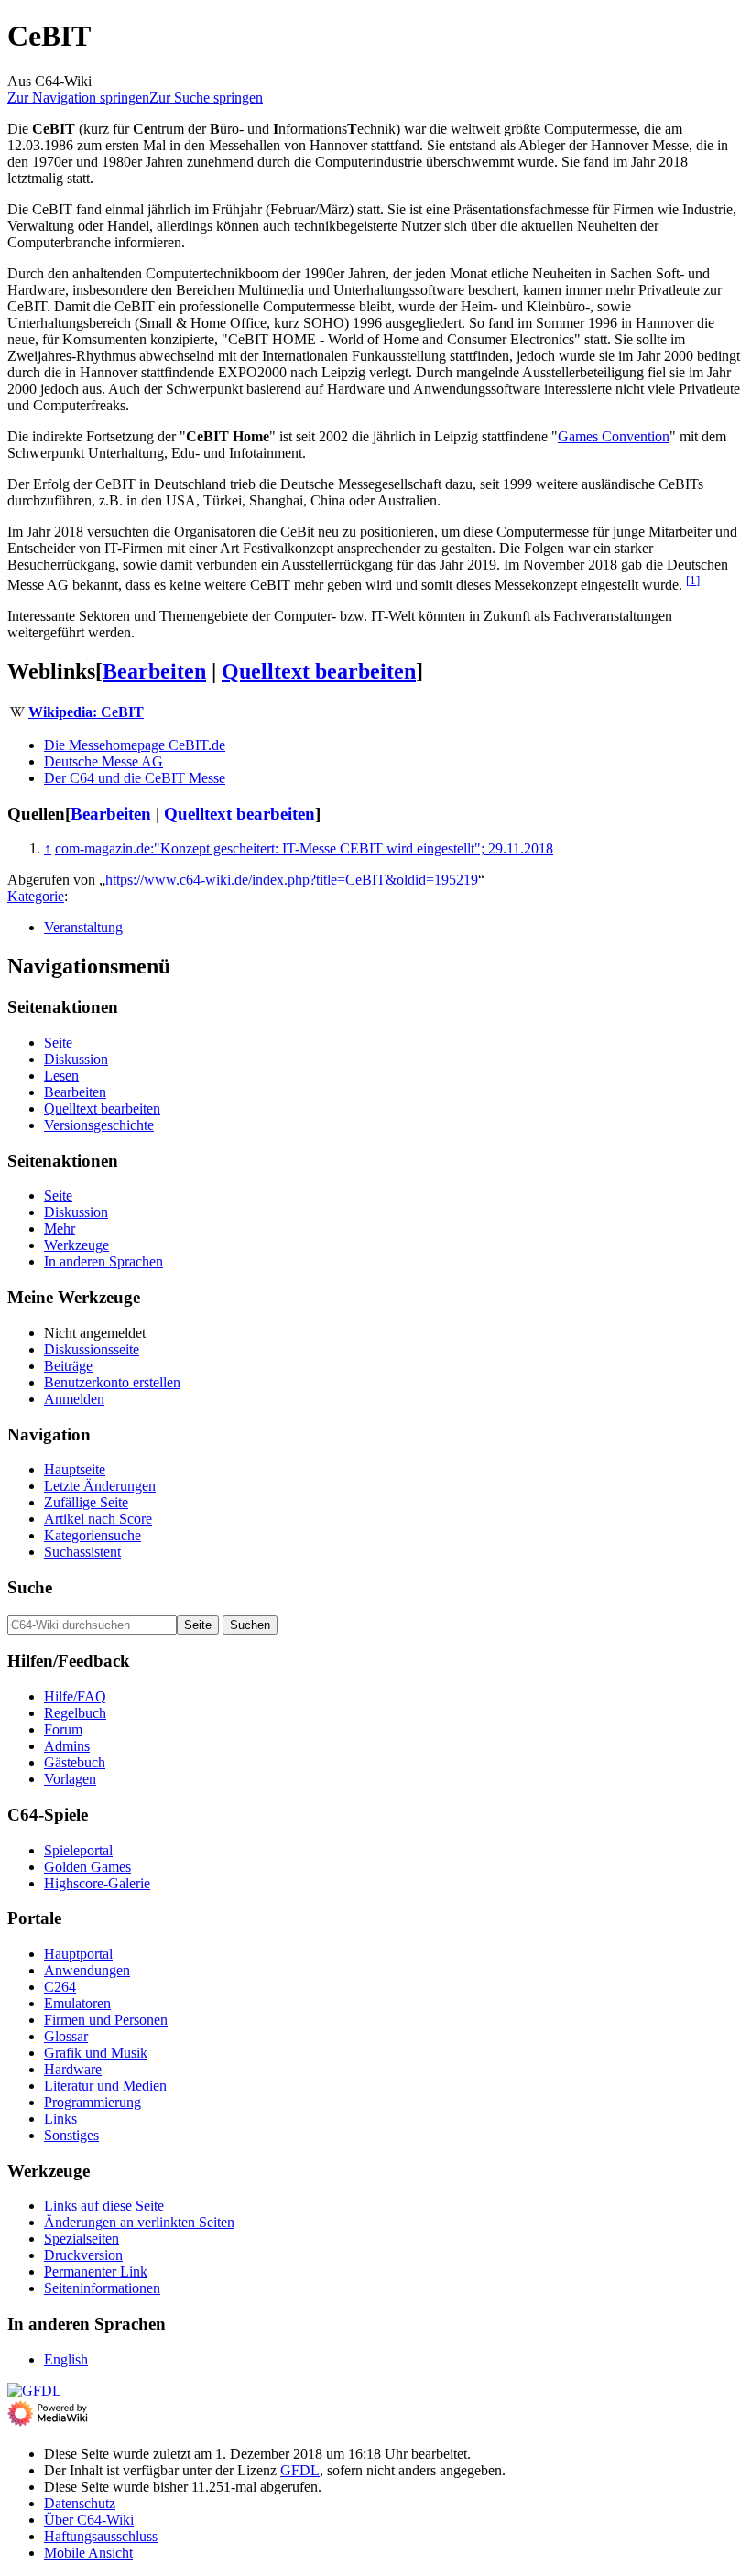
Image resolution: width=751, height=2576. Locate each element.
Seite (58, 1043)
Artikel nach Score (98, 1519)
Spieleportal (78, 1850)
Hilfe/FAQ (75, 1696)
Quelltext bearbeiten (319, 671)
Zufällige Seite (86, 1502)
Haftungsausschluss (101, 2536)
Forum (63, 1729)
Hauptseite (75, 1469)
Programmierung (93, 2102)
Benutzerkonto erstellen (112, 1382)
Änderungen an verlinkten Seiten (139, 2222)
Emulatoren (77, 2003)
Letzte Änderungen (100, 1486)
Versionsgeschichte (99, 1125)
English (66, 2359)
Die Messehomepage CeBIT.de (135, 745)
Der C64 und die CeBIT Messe (135, 778)
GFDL (300, 2470)
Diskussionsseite (92, 1349)
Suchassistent (82, 1552)
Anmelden (74, 1399)
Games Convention (614, 436)
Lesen (61, 1076)
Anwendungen (87, 1970)
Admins (67, 1746)
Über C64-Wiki (89, 2520)
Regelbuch (75, 1713)
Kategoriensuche (93, 1535)
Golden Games (87, 1867)
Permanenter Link (96, 2272)
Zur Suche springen (206, 98)
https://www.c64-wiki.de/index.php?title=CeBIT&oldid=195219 (292, 880)
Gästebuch (75, 1762)
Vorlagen (70, 1779)
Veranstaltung (83, 927)
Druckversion (83, 2255)
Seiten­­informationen (102, 2288)
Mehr (60, 1228)
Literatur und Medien (105, 2086)
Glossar (66, 2036)
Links (60, 2119)
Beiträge (68, 1366)
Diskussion (76, 1059)
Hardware (73, 2069)
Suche (30, 1587)
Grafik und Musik (96, 2053)
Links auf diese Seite (104, 2206)
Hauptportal (78, 1954)
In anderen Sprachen (103, 1261)
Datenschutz (80, 2503)
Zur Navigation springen (78, 98)
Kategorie (36, 896)
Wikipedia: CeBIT (86, 712)
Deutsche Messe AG (103, 761)
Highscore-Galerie (97, 1883)
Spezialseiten (82, 2239)
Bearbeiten (154, 671)
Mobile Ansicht (88, 2553)
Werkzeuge (76, 1245)
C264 (60, 1987)
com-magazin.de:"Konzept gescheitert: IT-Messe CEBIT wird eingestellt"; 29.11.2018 (304, 848)
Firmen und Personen (106, 2020)
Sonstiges (71, 2135)
